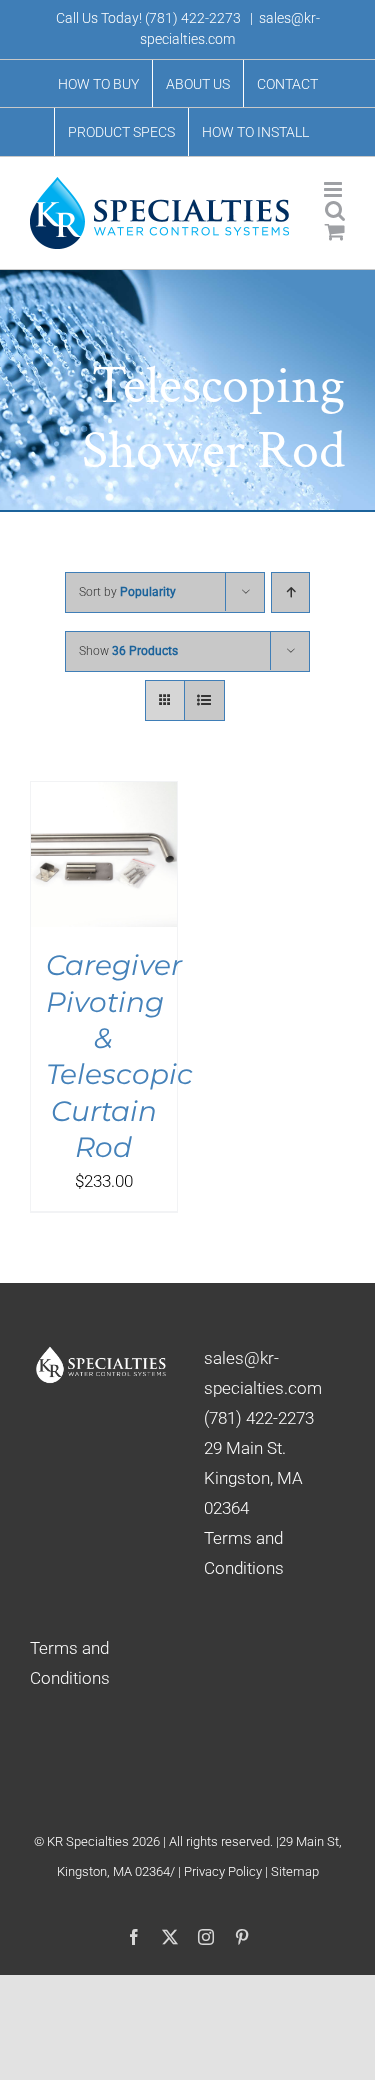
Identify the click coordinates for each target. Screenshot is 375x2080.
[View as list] (204, 700)
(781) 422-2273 (193, 18)
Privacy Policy (224, 1871)
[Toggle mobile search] (335, 210)
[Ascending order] (290, 592)
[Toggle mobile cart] (335, 231)
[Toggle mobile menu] (334, 189)
